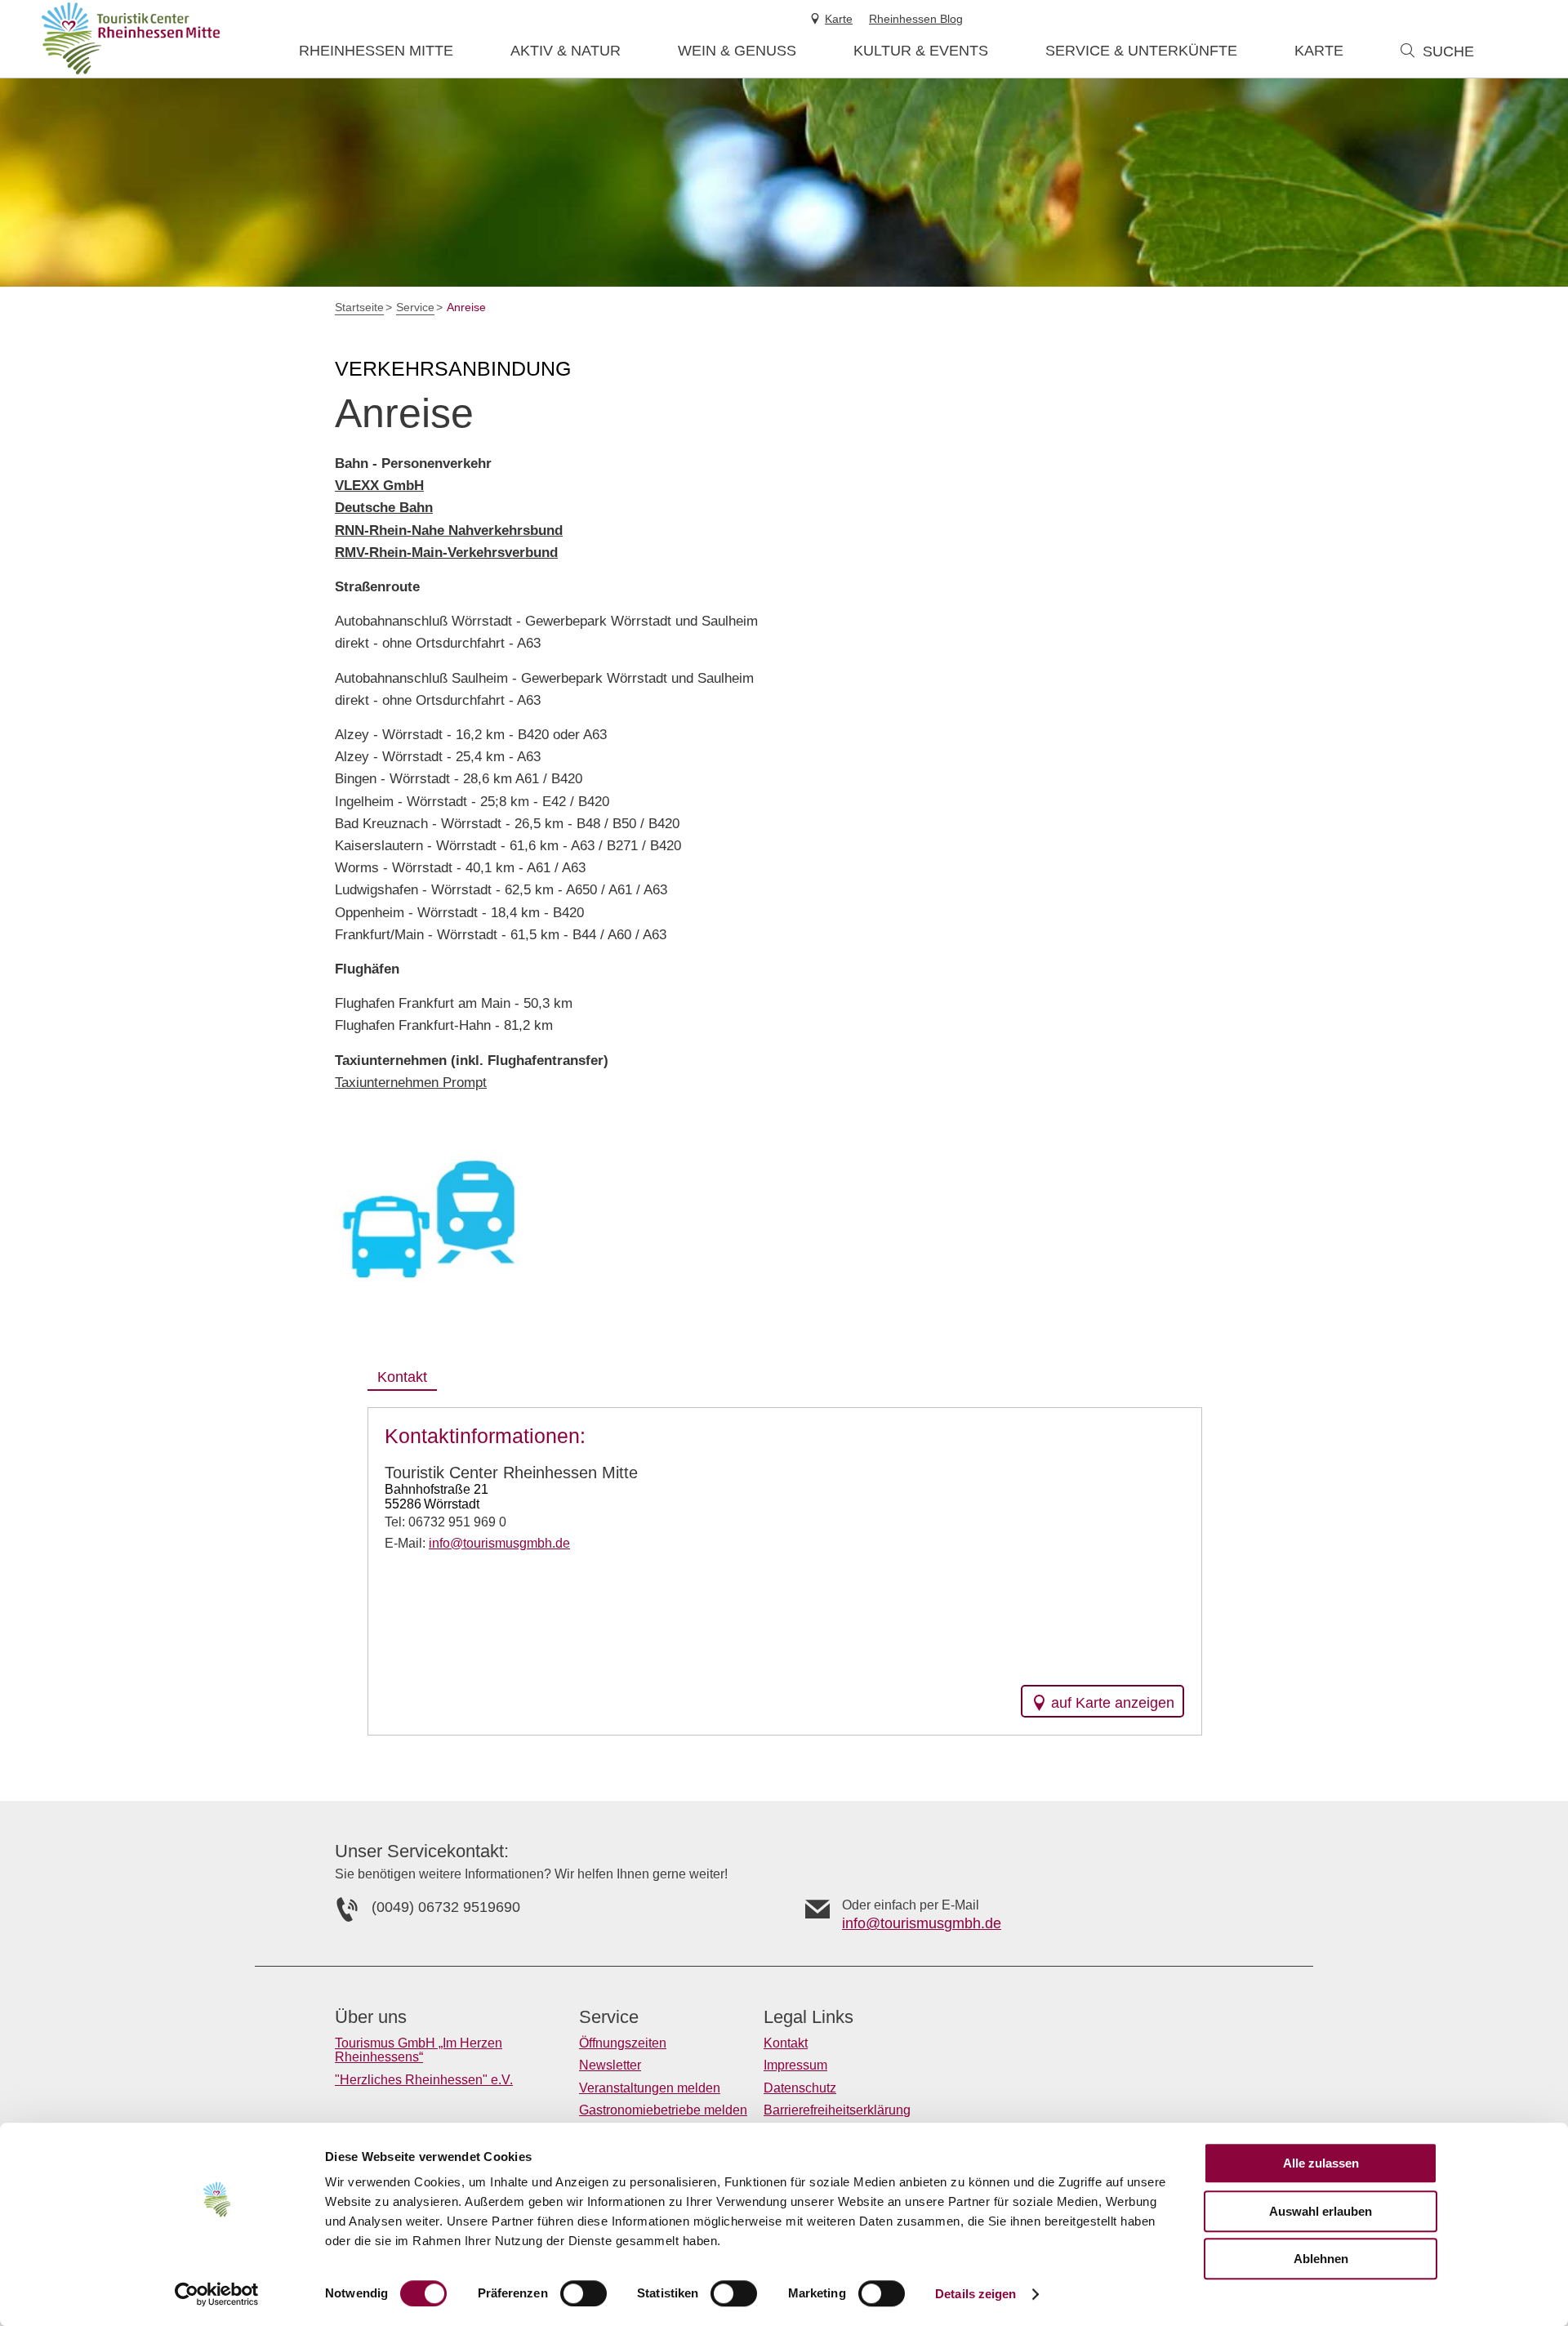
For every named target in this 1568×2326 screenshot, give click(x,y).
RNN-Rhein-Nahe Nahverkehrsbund (449, 530)
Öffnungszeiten (623, 2043)
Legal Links (808, 2017)
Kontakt (786, 2043)
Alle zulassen (1321, 2163)
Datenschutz (800, 2088)
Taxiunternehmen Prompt (411, 1083)
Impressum (795, 2065)
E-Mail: (477, 1543)
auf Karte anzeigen (1113, 1703)
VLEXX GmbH (379, 486)
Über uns (371, 2017)
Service (609, 2017)
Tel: (445, 1522)
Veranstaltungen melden (650, 2088)
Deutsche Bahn (384, 508)
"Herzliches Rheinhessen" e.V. (424, 2080)
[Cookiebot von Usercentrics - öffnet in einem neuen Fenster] (217, 2294)
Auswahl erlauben (1321, 2211)
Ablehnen (1321, 2259)
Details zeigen (976, 2294)
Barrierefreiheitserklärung (837, 2110)
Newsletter (610, 2065)
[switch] (584, 2293)
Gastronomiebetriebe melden (663, 2110)
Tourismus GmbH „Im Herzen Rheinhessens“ (419, 2050)
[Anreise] (427, 1216)
